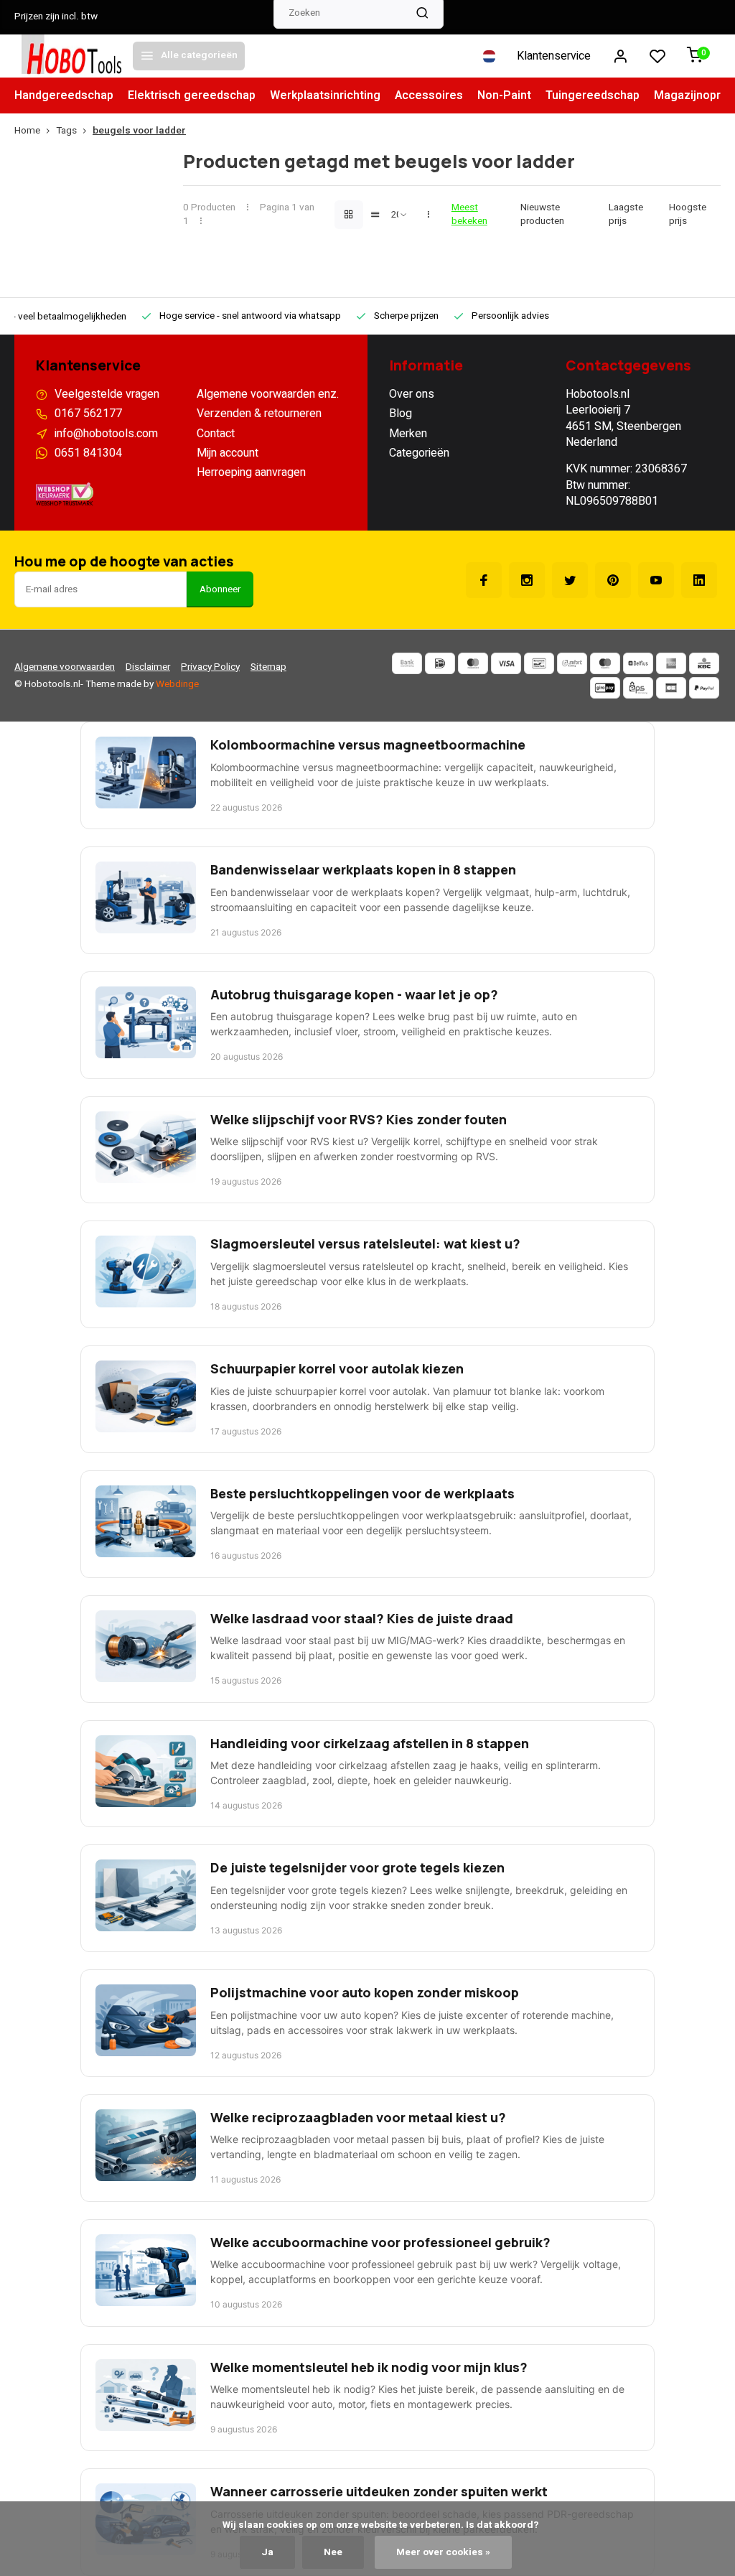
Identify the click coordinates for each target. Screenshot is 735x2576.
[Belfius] (638, 663)
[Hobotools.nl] (72, 56)
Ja (267, 2552)
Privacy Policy (210, 667)
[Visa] (506, 663)
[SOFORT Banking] (572, 663)
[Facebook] (484, 580)
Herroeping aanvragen (251, 472)
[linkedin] (699, 580)
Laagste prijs (626, 215)
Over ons (412, 394)
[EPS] (638, 688)
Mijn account (228, 453)
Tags (66, 131)
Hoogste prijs (688, 215)
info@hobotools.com (106, 434)
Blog (401, 414)
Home (27, 131)
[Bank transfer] (407, 663)
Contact (216, 434)
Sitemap (268, 667)
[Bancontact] (539, 663)
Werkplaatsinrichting (325, 95)
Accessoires (429, 95)
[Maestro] (605, 663)
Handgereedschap (64, 95)
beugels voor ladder (139, 131)
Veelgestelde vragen (107, 394)
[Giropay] (605, 688)
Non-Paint (504, 95)
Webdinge (177, 684)
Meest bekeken (469, 215)
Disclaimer (148, 667)
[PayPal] (704, 688)
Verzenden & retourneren (259, 414)
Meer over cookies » (443, 2552)
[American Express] (671, 663)
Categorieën (419, 453)
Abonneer (220, 589)
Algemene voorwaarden (65, 667)
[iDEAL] (440, 663)
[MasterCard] (473, 663)
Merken (408, 434)
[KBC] (704, 663)
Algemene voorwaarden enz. (268, 394)
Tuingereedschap (593, 95)
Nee (333, 2552)
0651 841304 (88, 453)
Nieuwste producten (542, 215)
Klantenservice (554, 56)
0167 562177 (88, 414)
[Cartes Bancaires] (671, 688)
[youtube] (656, 580)
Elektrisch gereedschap (192, 95)
